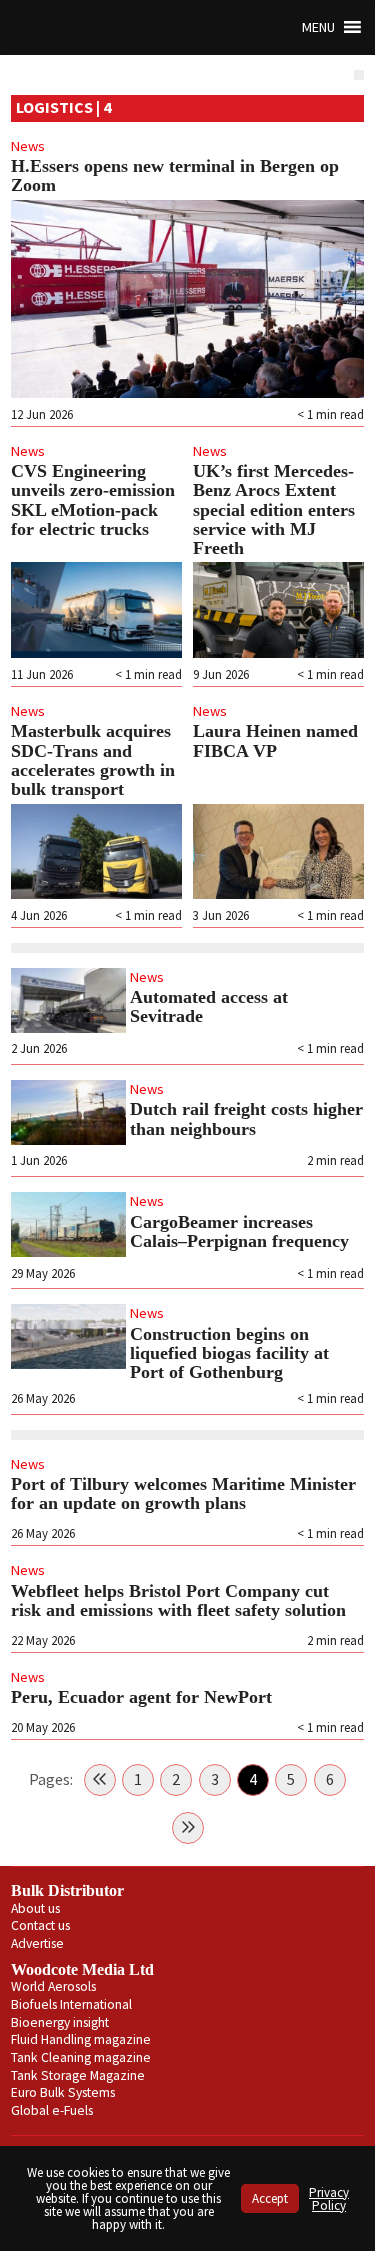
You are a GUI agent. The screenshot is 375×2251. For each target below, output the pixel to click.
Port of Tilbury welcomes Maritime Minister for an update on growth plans (183, 1493)
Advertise (37, 1943)
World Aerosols (53, 1986)
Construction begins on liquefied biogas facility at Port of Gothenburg (229, 1353)
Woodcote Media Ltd (82, 1969)
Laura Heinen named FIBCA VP (275, 740)
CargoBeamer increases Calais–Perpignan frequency (242, 1231)
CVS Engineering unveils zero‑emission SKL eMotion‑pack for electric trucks (93, 500)
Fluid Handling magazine (81, 2039)
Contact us (40, 1925)
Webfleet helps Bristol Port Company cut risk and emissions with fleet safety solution (178, 1600)
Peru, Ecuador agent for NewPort (144, 1697)
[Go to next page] (188, 1828)
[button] (318, 27)
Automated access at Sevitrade (209, 1006)
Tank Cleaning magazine (81, 2057)
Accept (270, 2198)
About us (35, 1908)
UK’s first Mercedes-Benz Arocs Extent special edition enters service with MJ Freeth (274, 509)
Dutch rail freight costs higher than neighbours (246, 1118)
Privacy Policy (329, 2199)
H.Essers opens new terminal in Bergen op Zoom (175, 175)
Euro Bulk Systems (63, 2092)
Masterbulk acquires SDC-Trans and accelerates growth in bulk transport (93, 760)
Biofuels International (71, 2004)
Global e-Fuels (52, 2110)
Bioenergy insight (60, 2022)
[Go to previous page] (100, 1780)
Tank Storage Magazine (78, 2075)
